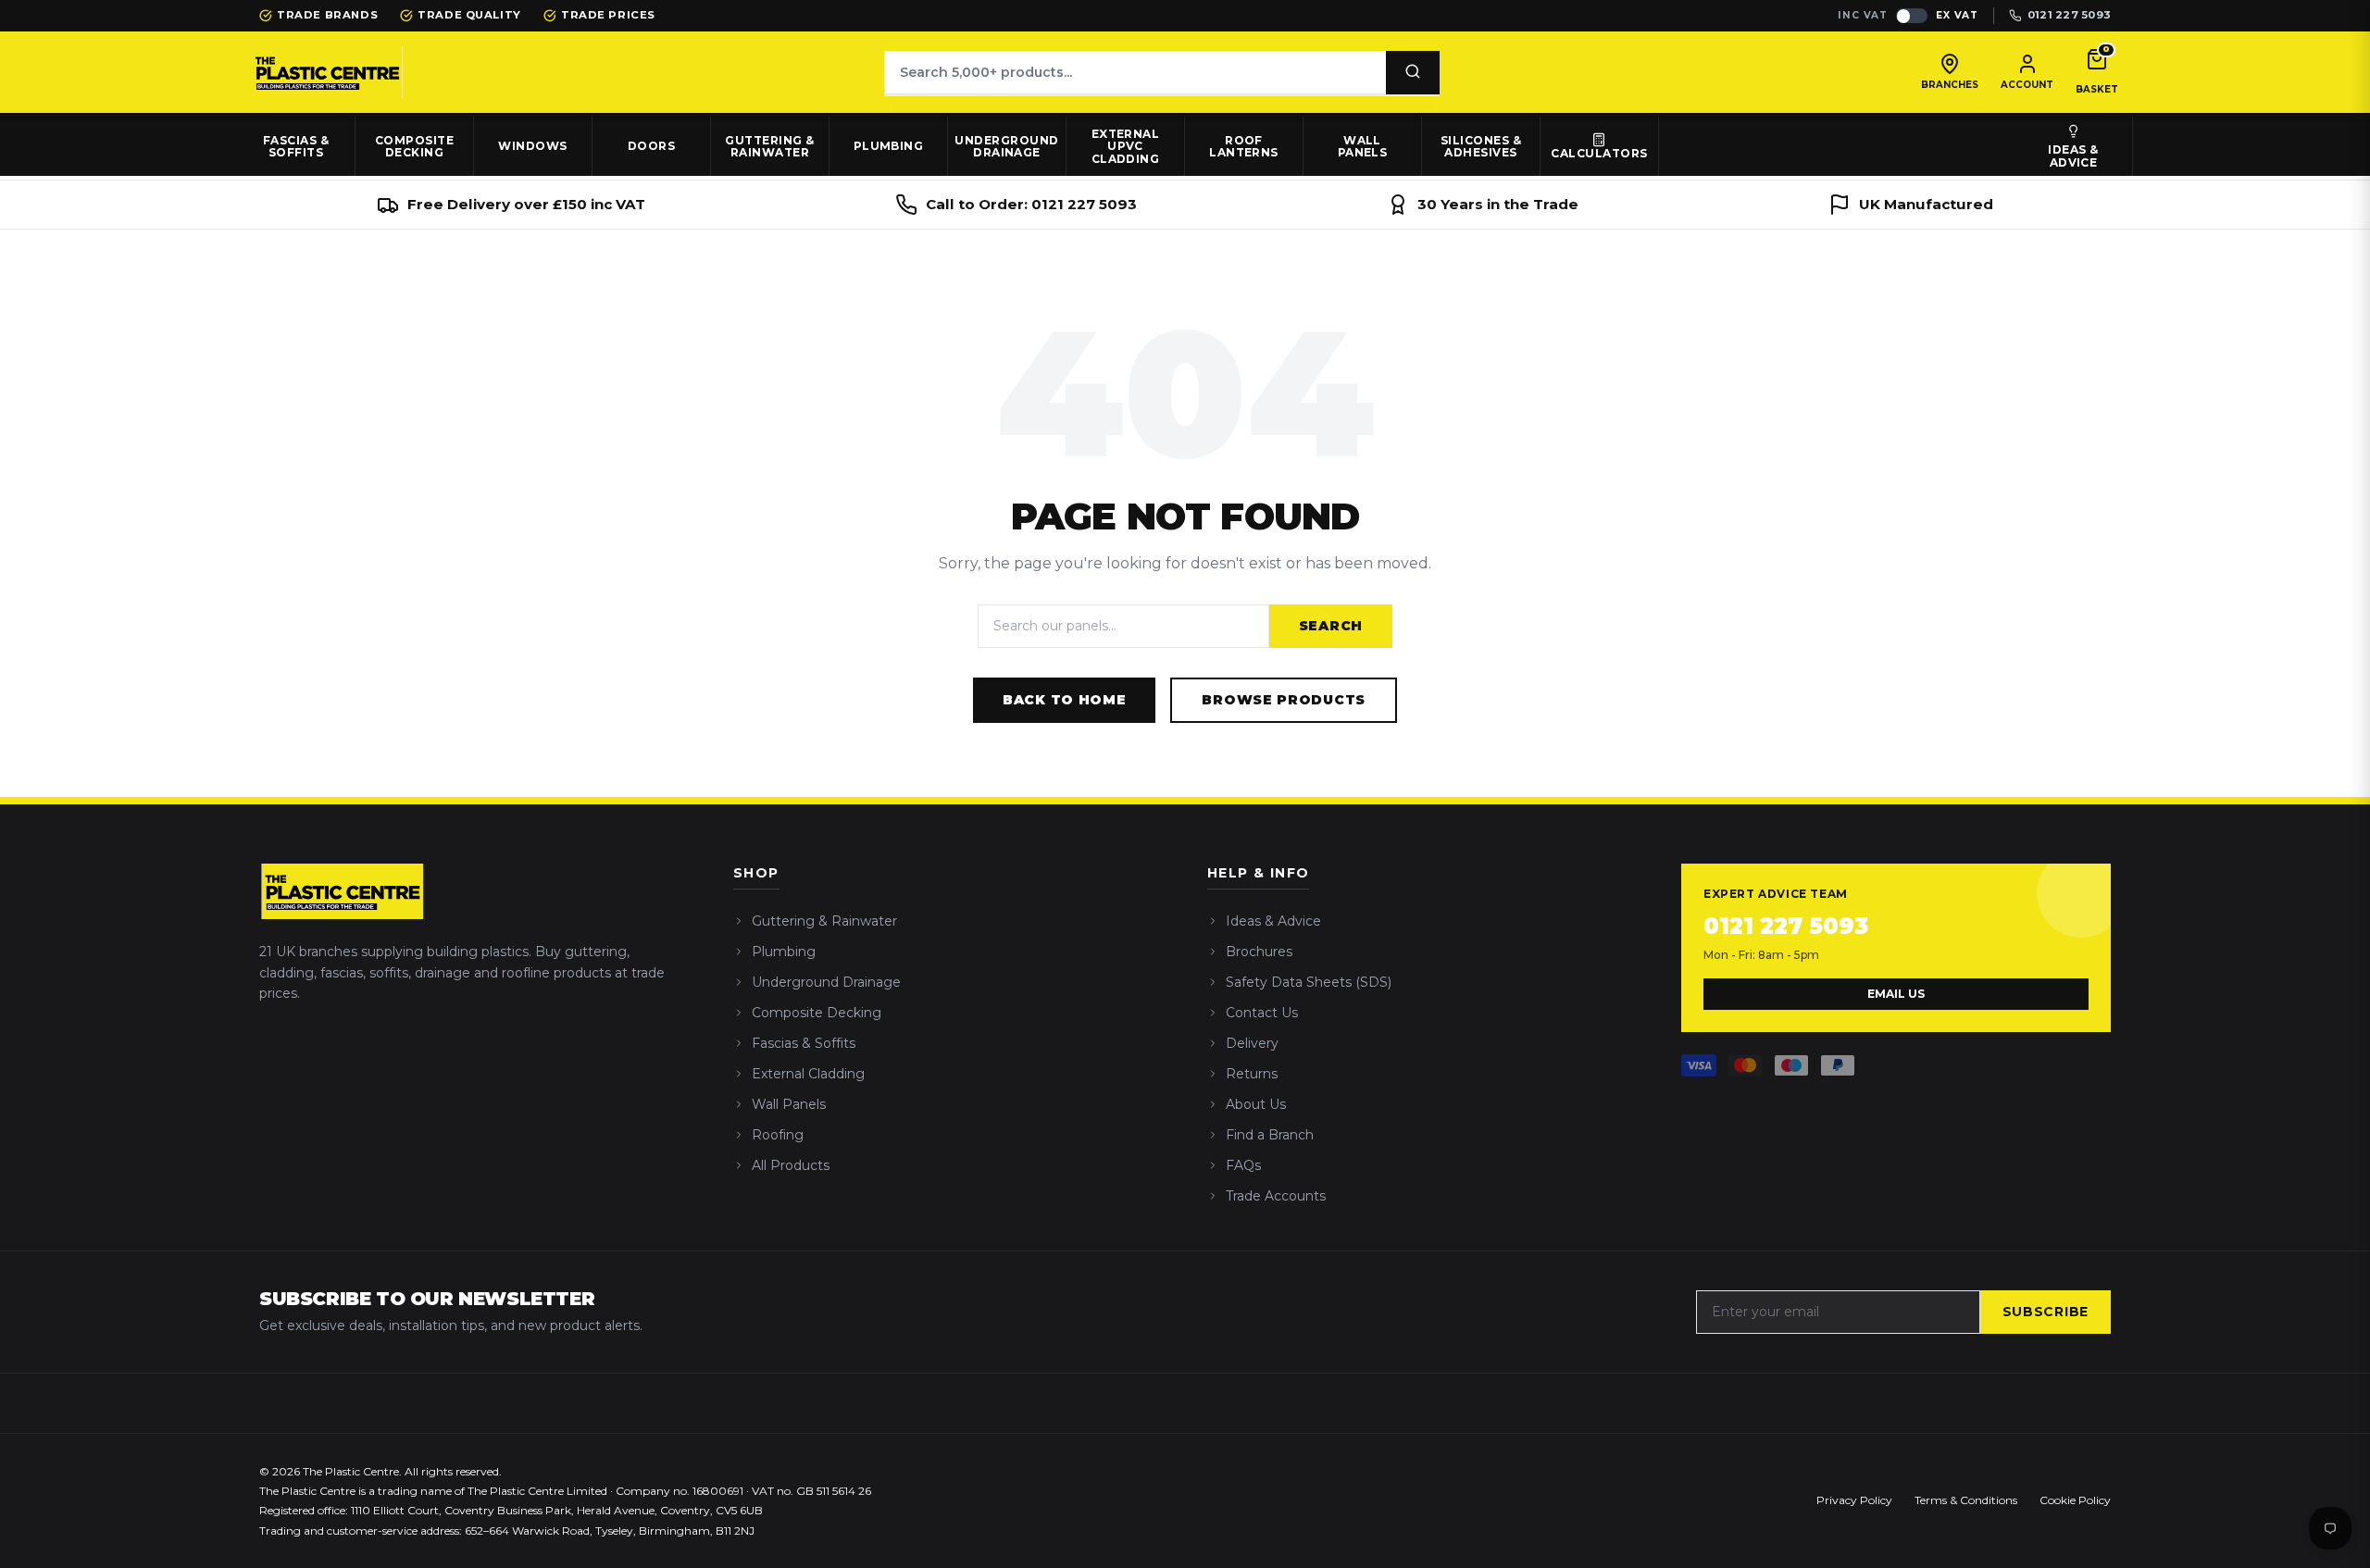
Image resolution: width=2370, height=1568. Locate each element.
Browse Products (1284, 700)
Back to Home (1064, 700)
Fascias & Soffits (804, 1043)
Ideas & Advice (1273, 921)
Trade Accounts (1276, 1196)
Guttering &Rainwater (769, 147)
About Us (1256, 1104)
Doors (651, 146)
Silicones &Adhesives (1481, 147)
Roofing (778, 1135)
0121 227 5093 (1786, 926)
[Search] (1413, 73)
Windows (532, 146)
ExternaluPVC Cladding (1126, 147)
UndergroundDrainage (1006, 147)
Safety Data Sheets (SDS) (1309, 982)
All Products (791, 1165)
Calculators (1599, 153)
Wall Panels (789, 1104)
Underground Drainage (826, 982)
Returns (1252, 1074)
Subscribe (2046, 1312)
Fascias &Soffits (296, 147)
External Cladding (808, 1074)
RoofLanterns (1244, 147)
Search (1331, 626)
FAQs (1243, 1165)
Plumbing (889, 146)
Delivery (1252, 1043)
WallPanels (1363, 147)
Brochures (1259, 952)
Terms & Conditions (1966, 1500)
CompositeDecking (414, 147)
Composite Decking (817, 1013)
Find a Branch (1270, 1135)
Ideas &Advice (2073, 156)
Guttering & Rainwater (824, 921)
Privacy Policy (1854, 1500)
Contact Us (1262, 1013)
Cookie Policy (2075, 1500)
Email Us (1896, 994)
